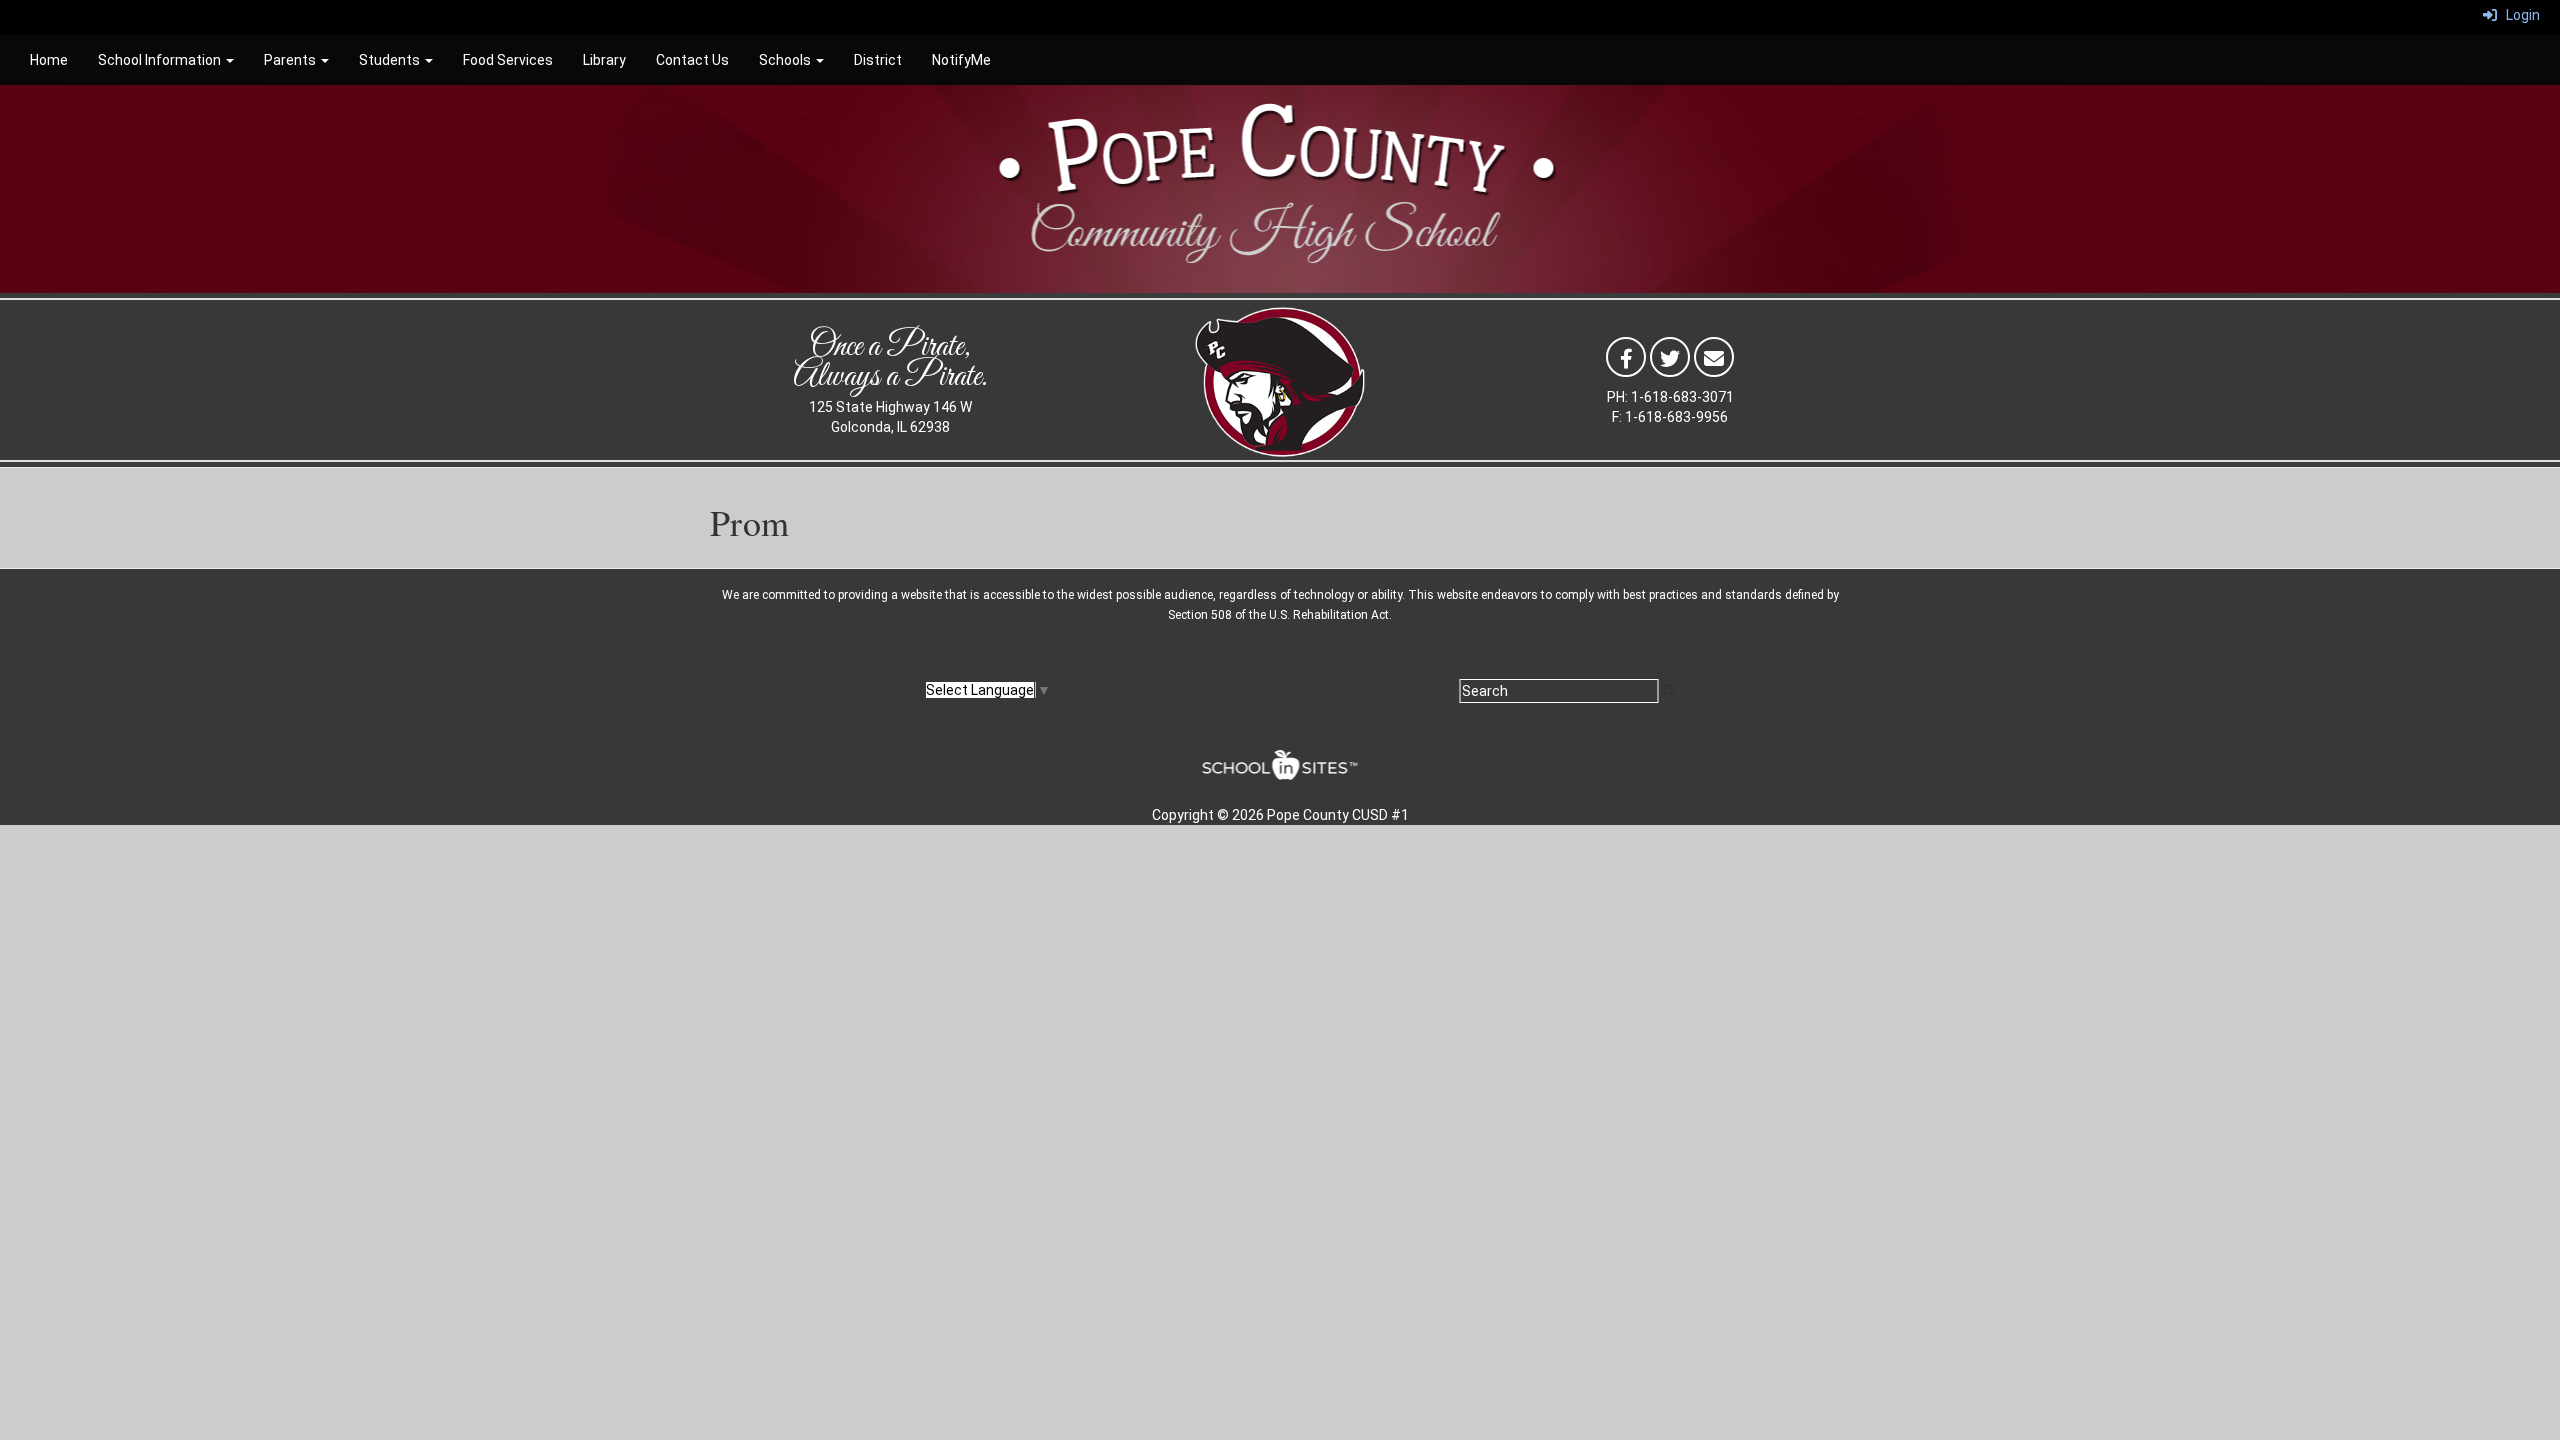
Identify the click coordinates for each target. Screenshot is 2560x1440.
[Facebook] (1626, 356)
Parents (291, 60)
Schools (786, 60)
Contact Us (692, 60)
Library (604, 60)
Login (2518, 15)
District (878, 60)
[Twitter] (1670, 356)
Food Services (508, 60)
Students (391, 60)
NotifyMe (961, 60)
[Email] (1714, 356)
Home (49, 60)
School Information (161, 60)
